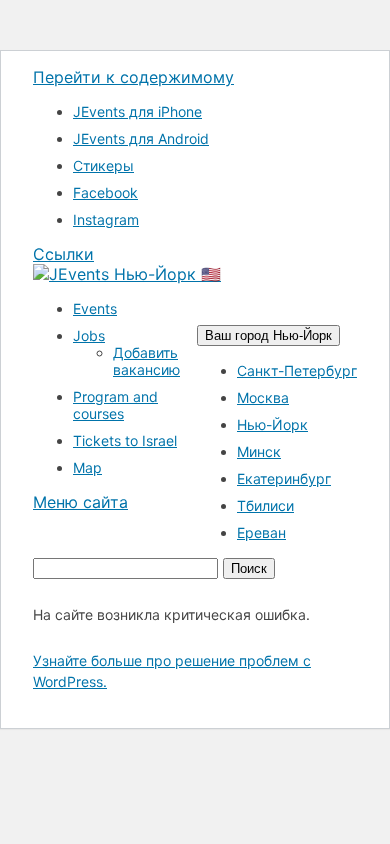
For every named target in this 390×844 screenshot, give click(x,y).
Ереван (261, 532)
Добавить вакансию (146, 361)
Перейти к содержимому (133, 77)
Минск (259, 451)
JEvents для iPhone (137, 111)
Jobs (89, 335)
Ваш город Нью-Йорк (268, 335)
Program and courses (115, 405)
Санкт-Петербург (297, 370)
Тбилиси (265, 505)
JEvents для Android (141, 138)
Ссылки (63, 254)
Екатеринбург (284, 478)
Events (95, 308)
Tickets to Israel (125, 440)
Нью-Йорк (272, 424)
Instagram (106, 219)
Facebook (105, 192)
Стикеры (103, 165)
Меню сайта (80, 502)
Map (87, 467)
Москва (263, 397)
